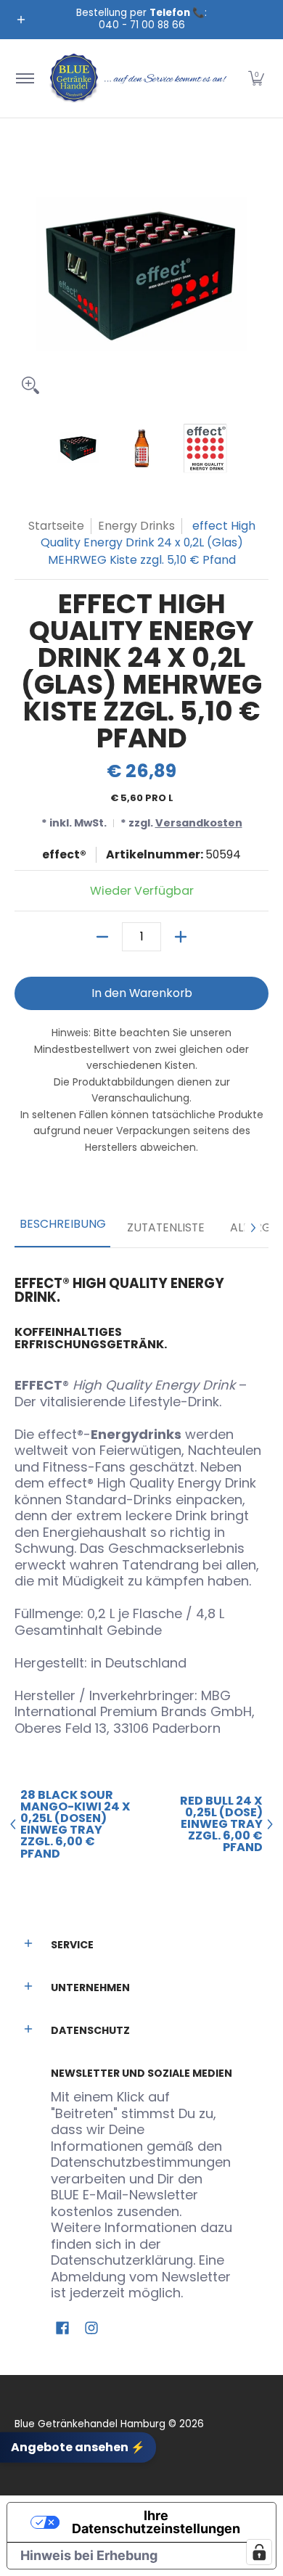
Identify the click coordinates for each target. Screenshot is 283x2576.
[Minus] (102, 937)
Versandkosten (199, 823)
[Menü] (24, 78)
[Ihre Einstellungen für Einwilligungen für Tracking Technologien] (259, 2552)
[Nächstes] (253, 1228)
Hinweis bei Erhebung (89, 2555)
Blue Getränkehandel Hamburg (90, 2424)
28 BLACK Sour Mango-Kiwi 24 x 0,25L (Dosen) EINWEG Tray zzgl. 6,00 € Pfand (75, 1825)
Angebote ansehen (78, 2446)
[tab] (62, 1228)
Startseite (56, 526)
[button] (256, 78)
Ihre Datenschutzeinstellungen (156, 2522)
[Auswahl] (181, 937)
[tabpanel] (141, 1500)
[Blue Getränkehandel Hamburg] (139, 78)
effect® (64, 854)
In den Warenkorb (142, 993)
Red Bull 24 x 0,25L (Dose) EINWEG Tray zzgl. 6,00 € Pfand (221, 1825)
